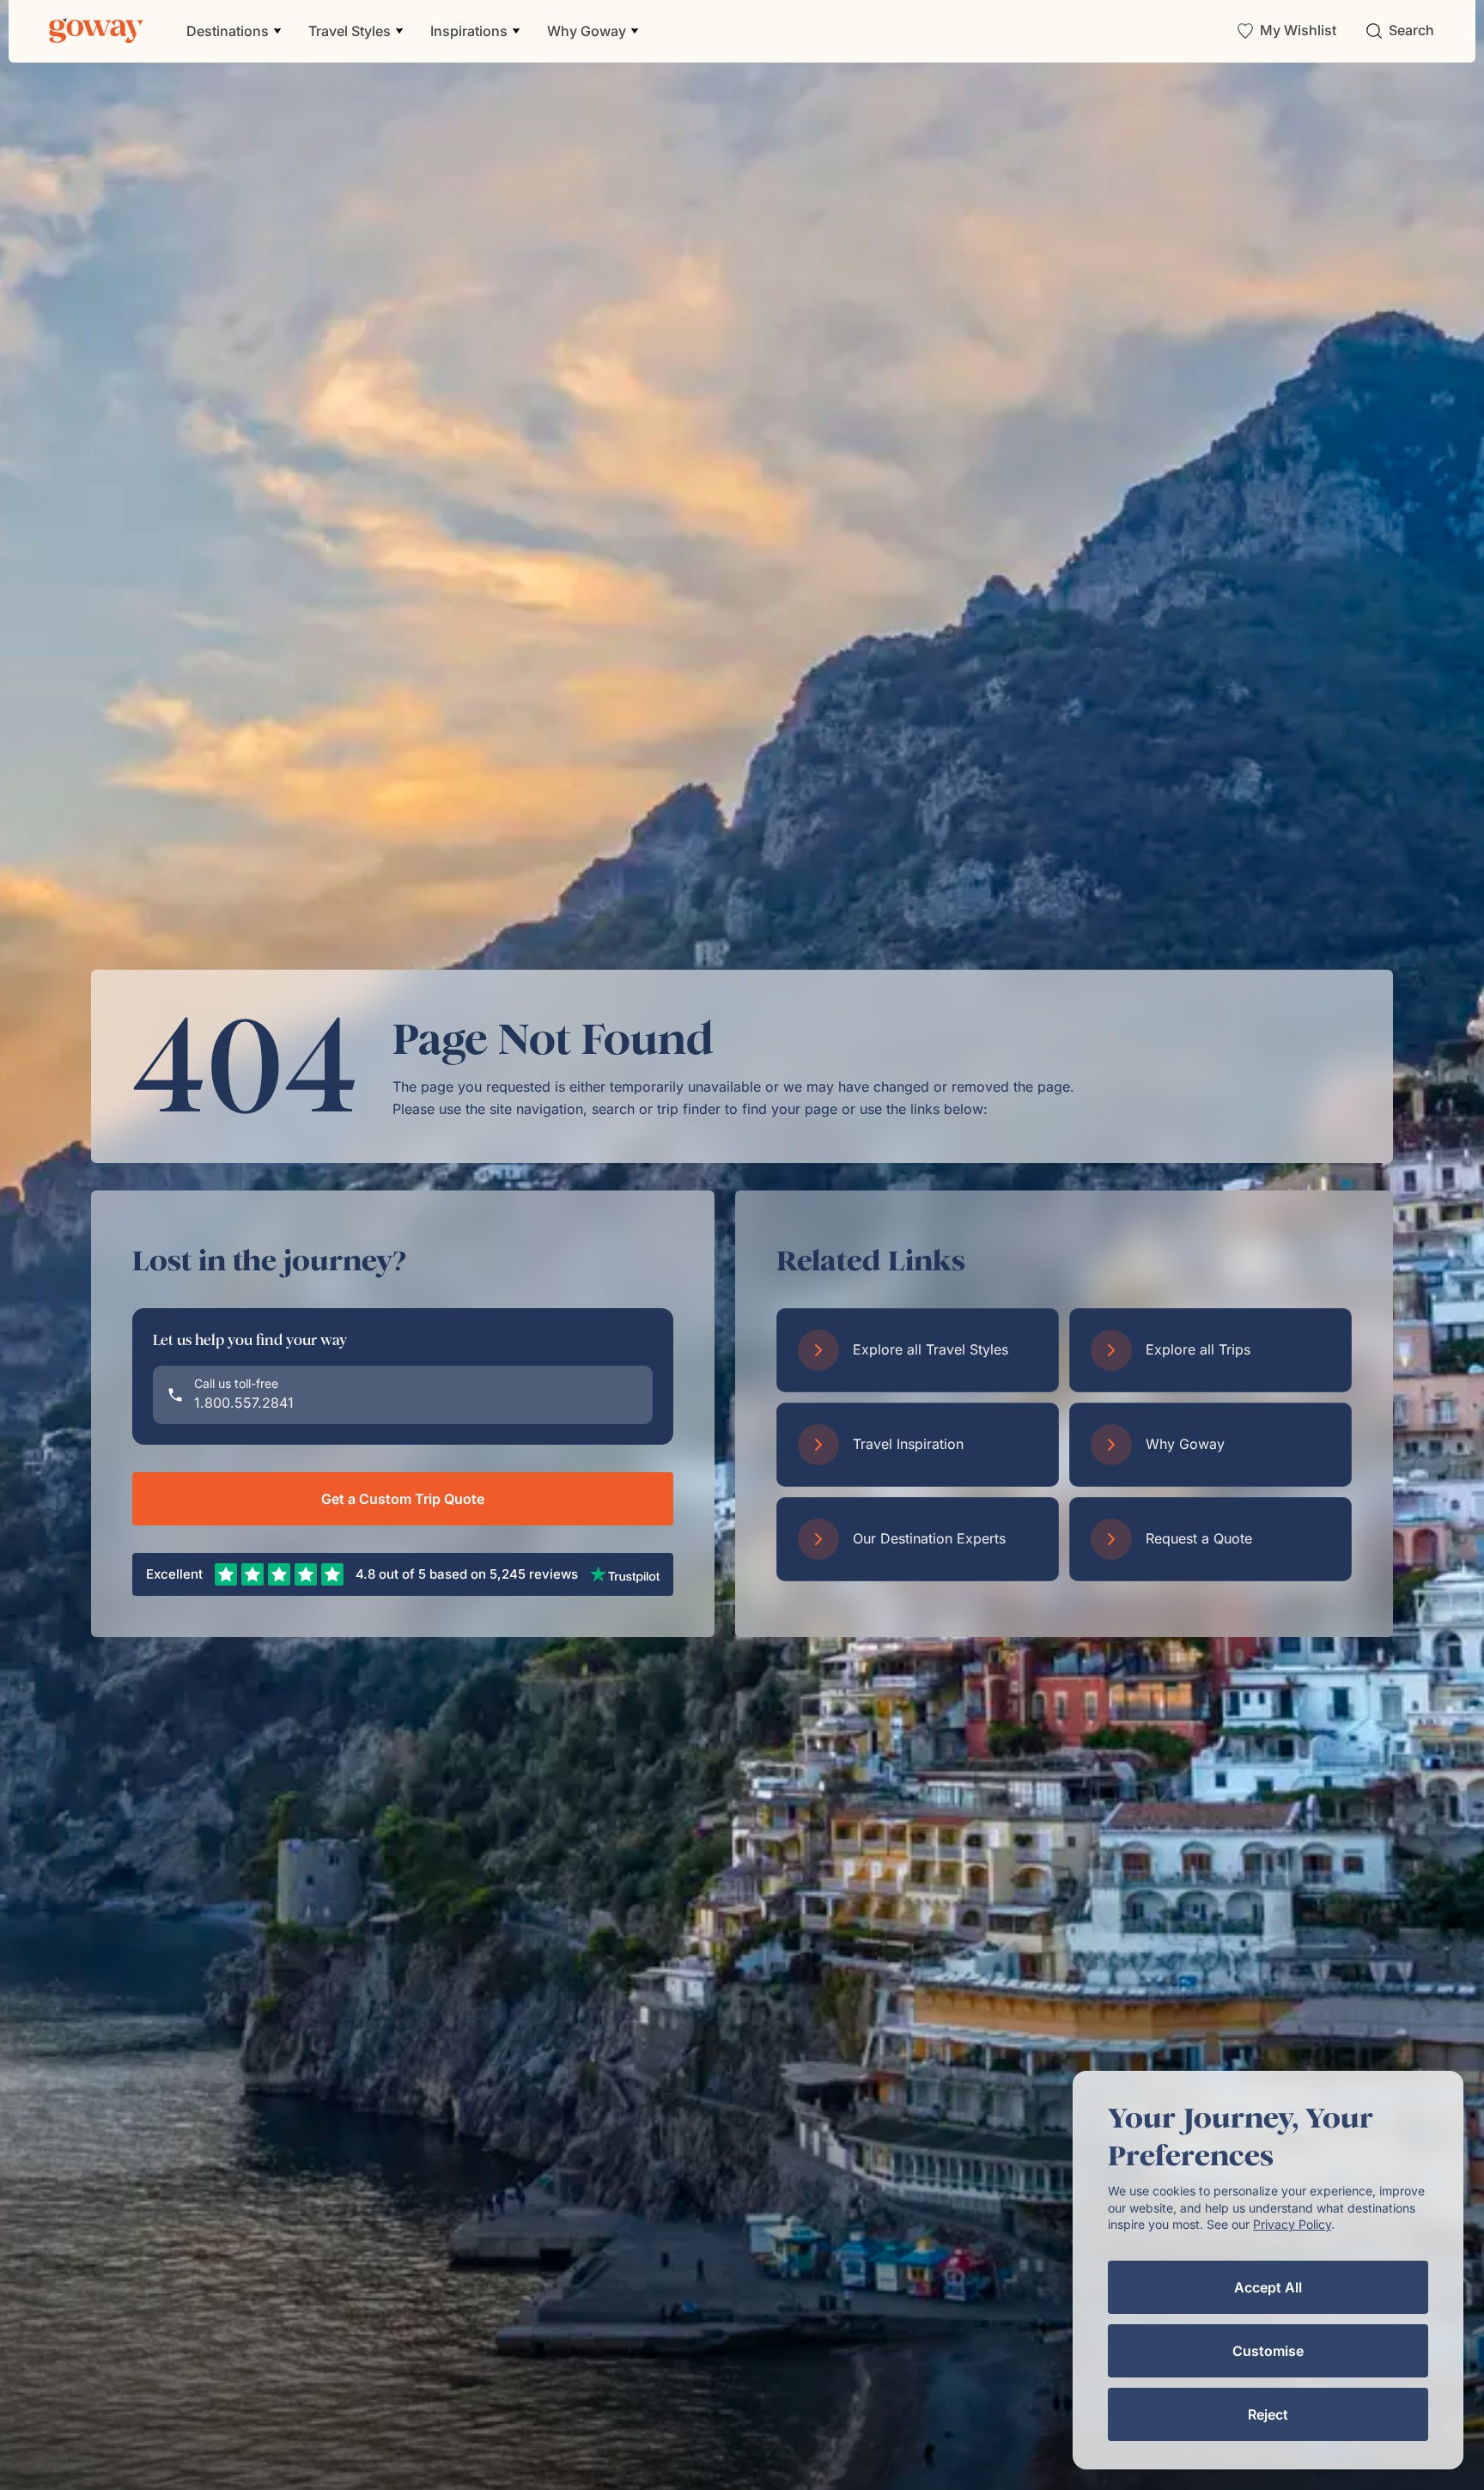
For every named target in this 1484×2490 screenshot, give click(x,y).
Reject (1268, 2414)
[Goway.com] (96, 31)
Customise (1268, 2351)
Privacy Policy (1292, 2224)
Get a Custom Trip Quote (403, 1499)
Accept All (1268, 2287)
